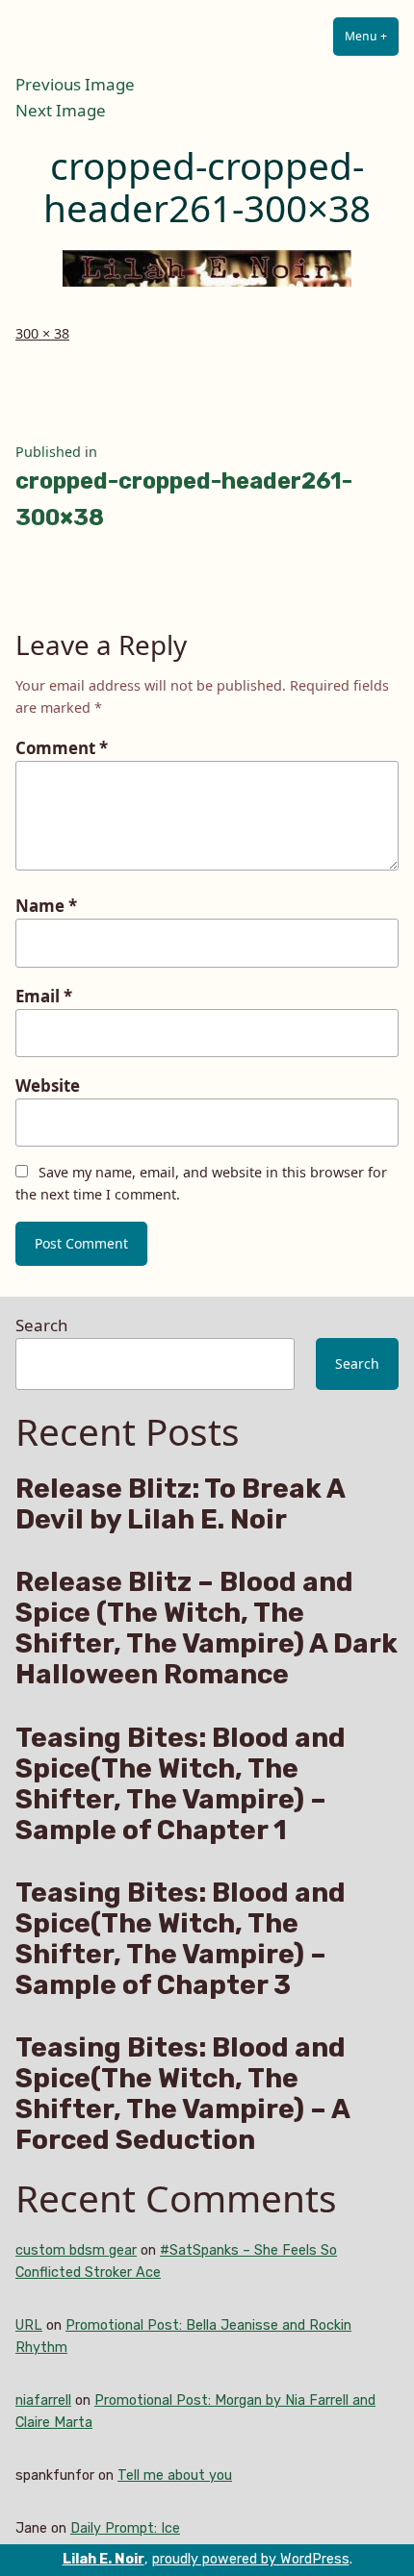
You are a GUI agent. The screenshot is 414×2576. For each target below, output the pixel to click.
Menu (372, 36)
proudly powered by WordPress (251, 2559)
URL (29, 2325)
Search (41, 1325)
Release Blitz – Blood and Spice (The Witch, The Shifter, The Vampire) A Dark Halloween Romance (207, 1629)
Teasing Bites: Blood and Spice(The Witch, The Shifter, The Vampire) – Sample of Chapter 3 (181, 1939)
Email (44, 996)
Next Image (61, 110)
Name (46, 906)
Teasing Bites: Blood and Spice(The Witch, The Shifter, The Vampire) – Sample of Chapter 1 (181, 1784)
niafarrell (43, 2400)
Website (48, 1086)
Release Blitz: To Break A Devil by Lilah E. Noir (180, 1504)
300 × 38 (42, 333)
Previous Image (75, 84)
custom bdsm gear (76, 2250)
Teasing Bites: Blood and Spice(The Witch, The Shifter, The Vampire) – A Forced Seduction (182, 2094)
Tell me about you (175, 2475)
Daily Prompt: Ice (125, 2528)
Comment (62, 748)
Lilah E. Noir (103, 2559)
